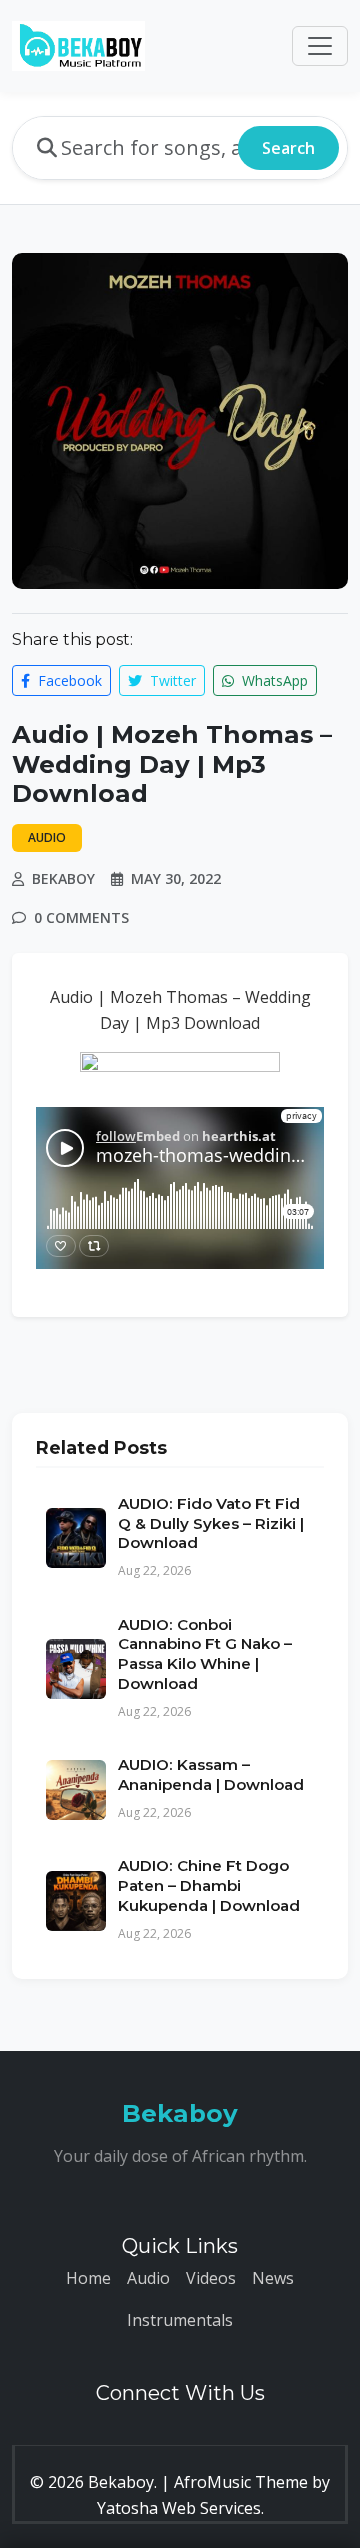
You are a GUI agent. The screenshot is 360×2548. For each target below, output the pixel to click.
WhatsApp (273, 680)
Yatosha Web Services (179, 2508)
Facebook (68, 680)
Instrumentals (180, 2320)
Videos (211, 2278)
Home (88, 2278)
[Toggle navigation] (320, 46)
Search (288, 148)
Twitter (171, 680)
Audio (148, 2278)
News (273, 2278)
